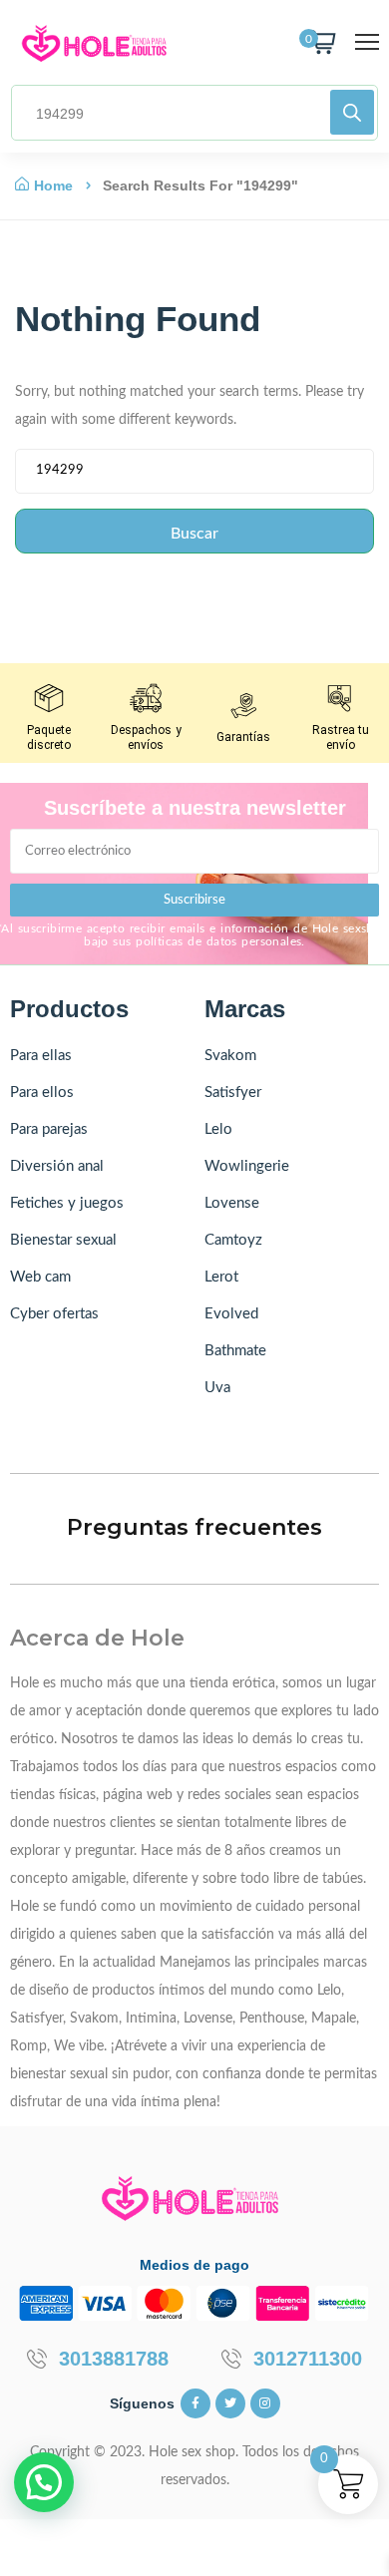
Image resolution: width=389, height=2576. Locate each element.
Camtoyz (233, 1240)
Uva (217, 1388)
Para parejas (49, 1129)
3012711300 (308, 2359)
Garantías (243, 737)
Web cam (40, 1277)
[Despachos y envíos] (146, 698)
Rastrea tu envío (341, 737)
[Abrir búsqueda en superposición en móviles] (194, 113)
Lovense (232, 1203)
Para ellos (42, 1093)
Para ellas (41, 1056)
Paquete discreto (49, 737)
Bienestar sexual (63, 1240)
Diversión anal (57, 1166)
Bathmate (235, 1351)
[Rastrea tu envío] (340, 698)
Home (53, 185)
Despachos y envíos (146, 737)
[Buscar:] (194, 476)
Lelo (218, 1129)
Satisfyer (233, 1093)
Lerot (221, 1277)
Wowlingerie (247, 1166)
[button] (44, 2482)
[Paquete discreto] (49, 698)
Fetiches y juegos (67, 1203)
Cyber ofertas (54, 1314)
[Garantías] (243, 705)
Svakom (230, 1056)
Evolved (231, 1314)
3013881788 (114, 2359)
